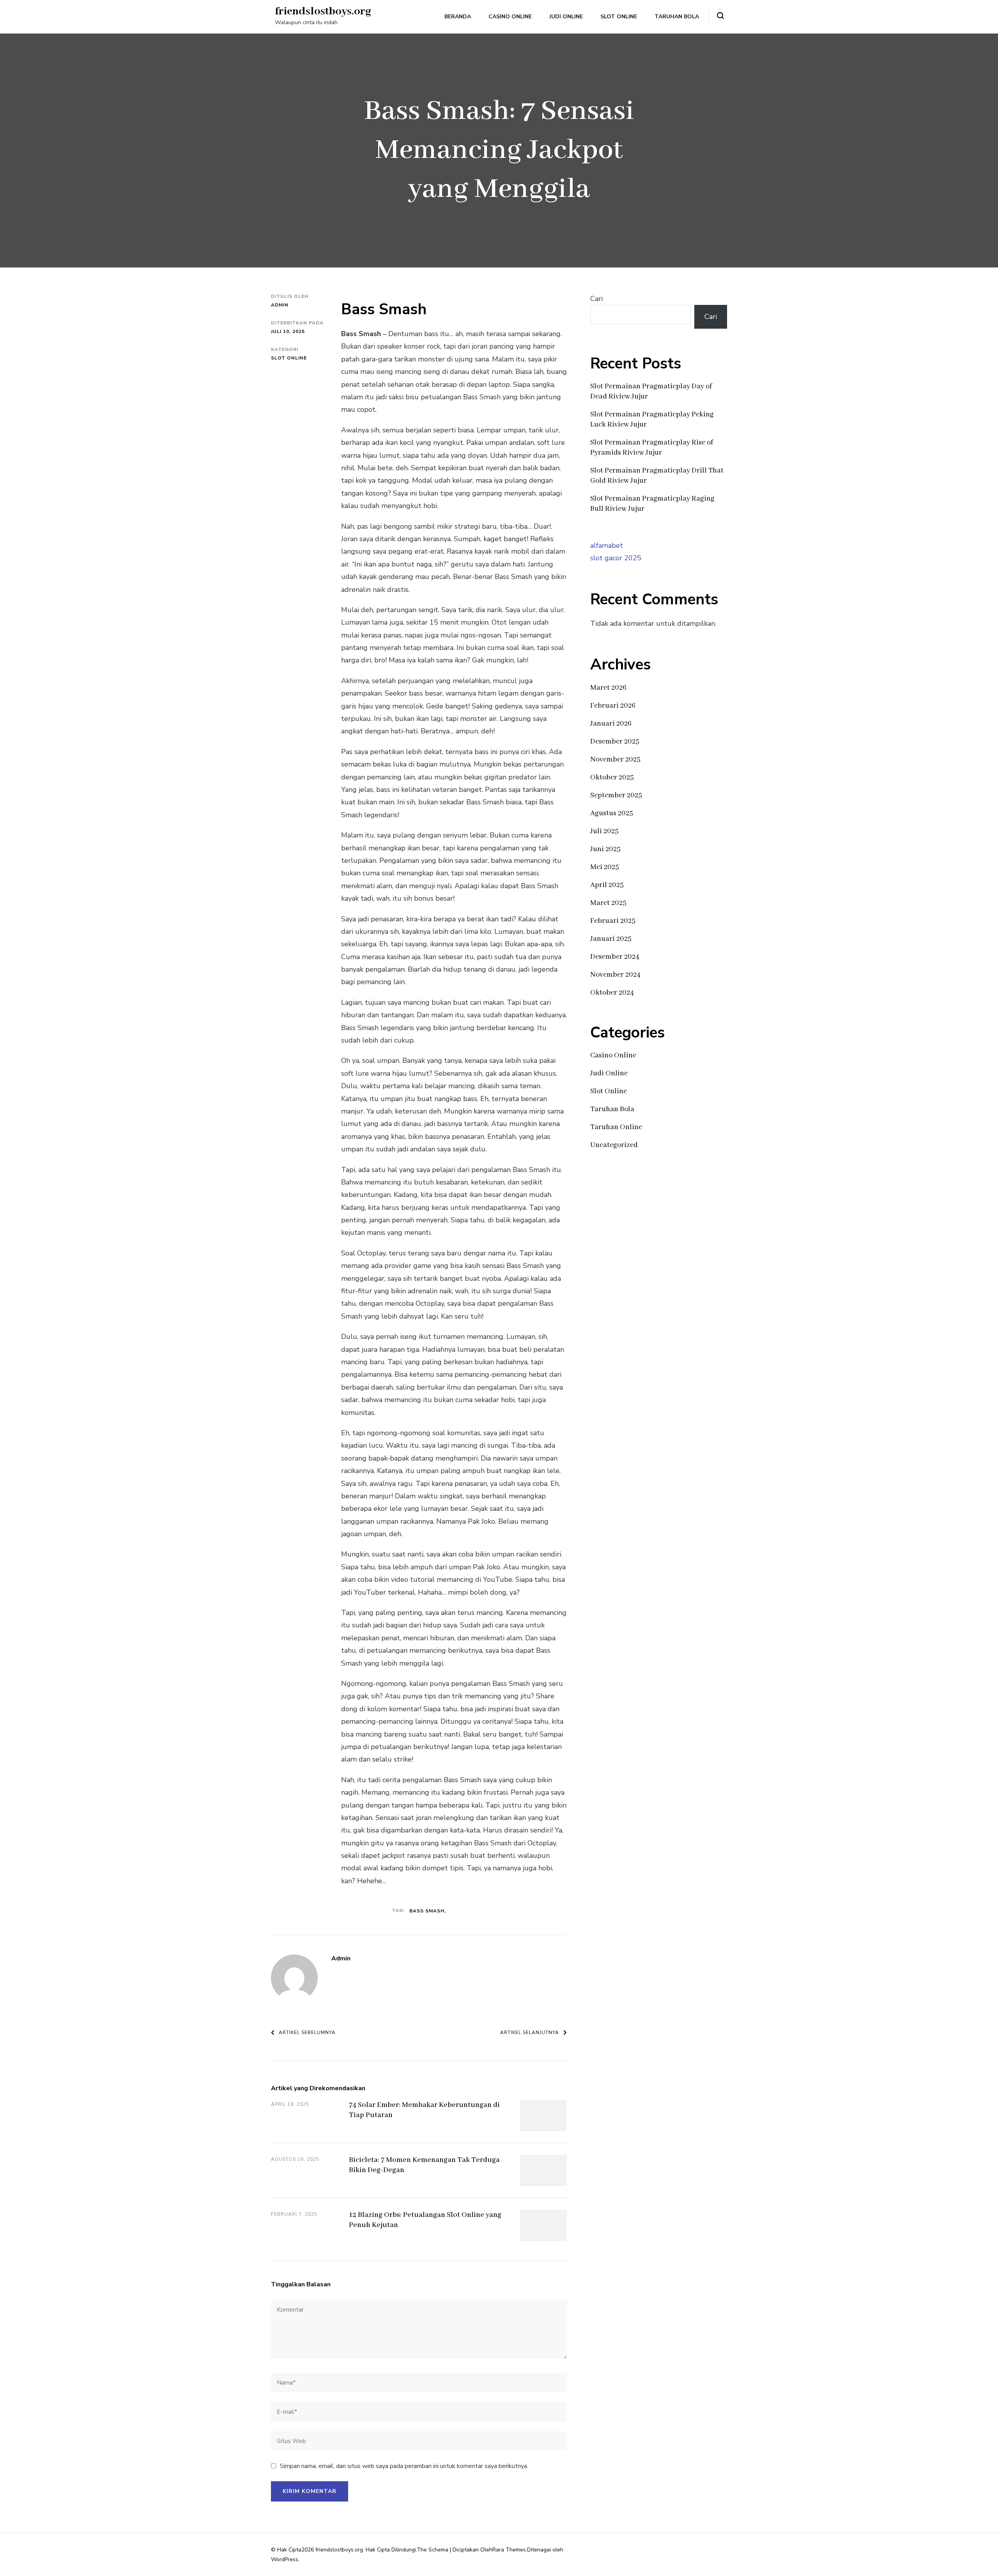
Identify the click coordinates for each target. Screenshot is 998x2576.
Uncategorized (614, 1145)
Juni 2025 (605, 849)
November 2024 (615, 975)
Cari (596, 299)
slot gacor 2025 (616, 558)
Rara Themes (509, 2550)
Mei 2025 (605, 867)
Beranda (458, 17)
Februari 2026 (613, 706)
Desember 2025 (615, 742)
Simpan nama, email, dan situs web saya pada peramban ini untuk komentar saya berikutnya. (404, 2466)
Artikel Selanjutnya (530, 2032)
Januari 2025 (611, 939)
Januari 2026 (611, 724)
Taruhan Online (616, 1127)
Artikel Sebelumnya (307, 2032)
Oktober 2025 (612, 777)
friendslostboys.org (323, 12)
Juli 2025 (604, 831)
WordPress (285, 2559)
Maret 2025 (608, 903)
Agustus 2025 (612, 813)
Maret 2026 (608, 688)
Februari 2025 (613, 921)
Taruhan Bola (677, 17)
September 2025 (616, 795)
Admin (280, 305)
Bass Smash (427, 1911)
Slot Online (619, 17)
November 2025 (615, 760)
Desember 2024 (615, 957)
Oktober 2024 (612, 993)
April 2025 (607, 885)
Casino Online (510, 17)
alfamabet (607, 545)
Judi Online (566, 17)
